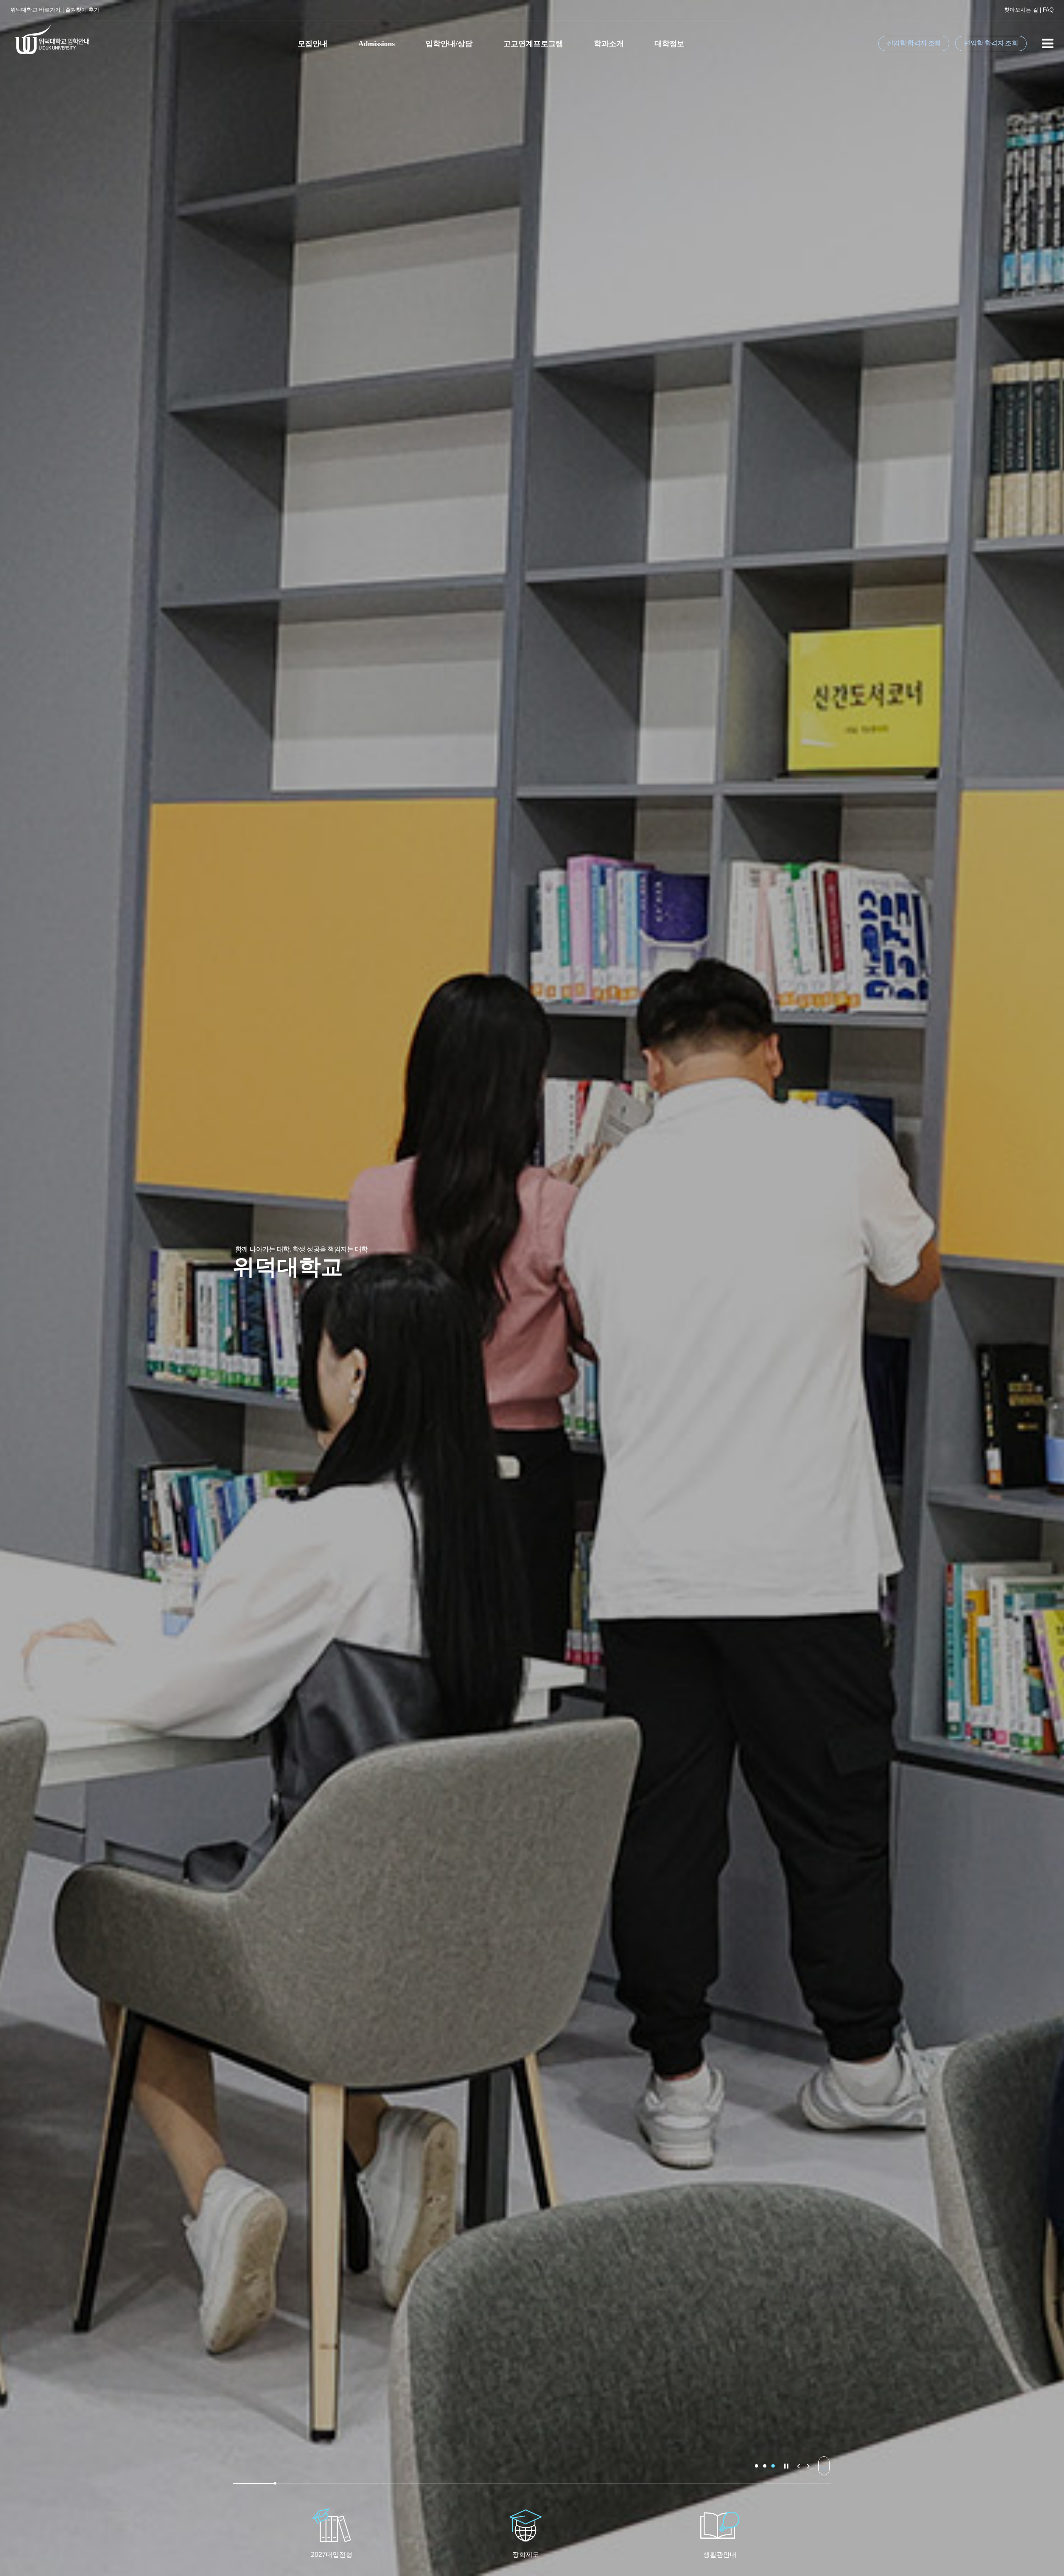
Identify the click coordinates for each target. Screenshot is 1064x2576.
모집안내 (313, 44)
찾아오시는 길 (1021, 10)
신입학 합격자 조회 (914, 43)
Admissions (377, 44)
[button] (756, 2466)
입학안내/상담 (449, 44)
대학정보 (670, 44)
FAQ (1048, 10)
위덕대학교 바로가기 (36, 10)
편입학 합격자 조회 (991, 43)
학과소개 (609, 44)
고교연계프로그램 (533, 44)
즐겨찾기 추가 (82, 10)
